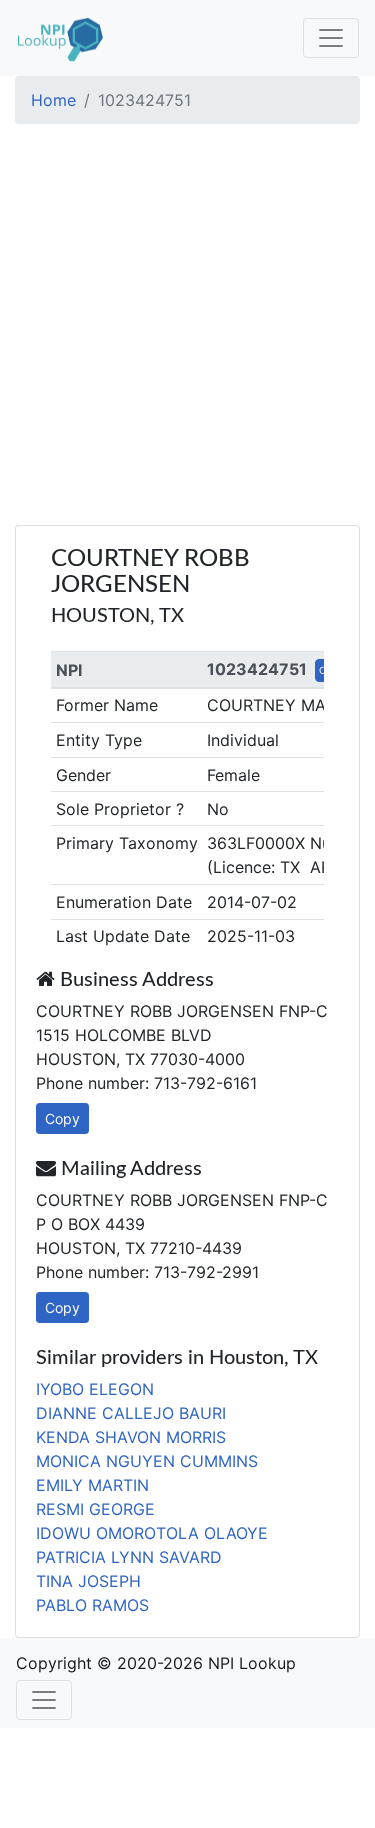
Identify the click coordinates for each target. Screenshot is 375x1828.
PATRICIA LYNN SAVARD (129, 1557)
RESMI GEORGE (95, 1509)
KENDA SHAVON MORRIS (131, 1437)
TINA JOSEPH (88, 1581)
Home (53, 100)
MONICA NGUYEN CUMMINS (147, 1461)
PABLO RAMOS (92, 1605)
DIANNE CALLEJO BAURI (131, 1413)
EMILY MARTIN (92, 1485)
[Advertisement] (187, 327)
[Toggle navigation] (331, 38)
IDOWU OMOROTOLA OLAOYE (152, 1533)
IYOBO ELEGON (95, 1389)
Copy (62, 1118)
